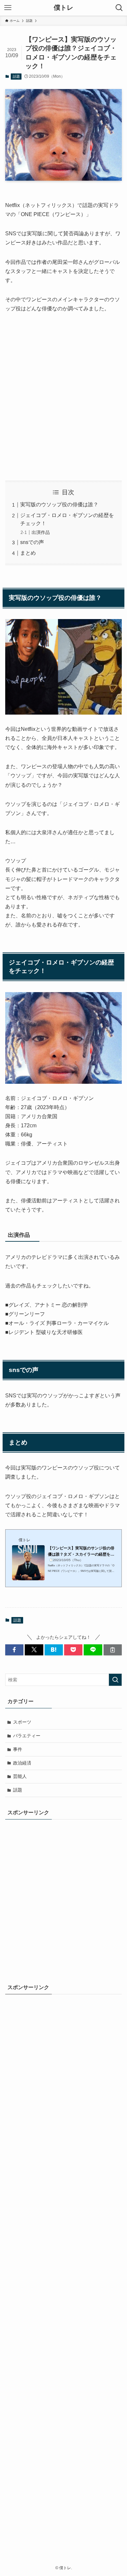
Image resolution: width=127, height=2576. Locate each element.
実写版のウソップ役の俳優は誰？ (59, 505)
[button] (14, 1650)
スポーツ (22, 1722)
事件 (18, 1749)
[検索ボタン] (119, 8)
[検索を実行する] (115, 1680)
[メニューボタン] (8, 8)
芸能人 (20, 1776)
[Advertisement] (63, 397)
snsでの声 (32, 542)
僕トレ (63, 8)
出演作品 (41, 532)
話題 (16, 76)
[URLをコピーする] (113, 1650)
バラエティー (27, 1736)
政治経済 (22, 1763)
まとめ (28, 553)
